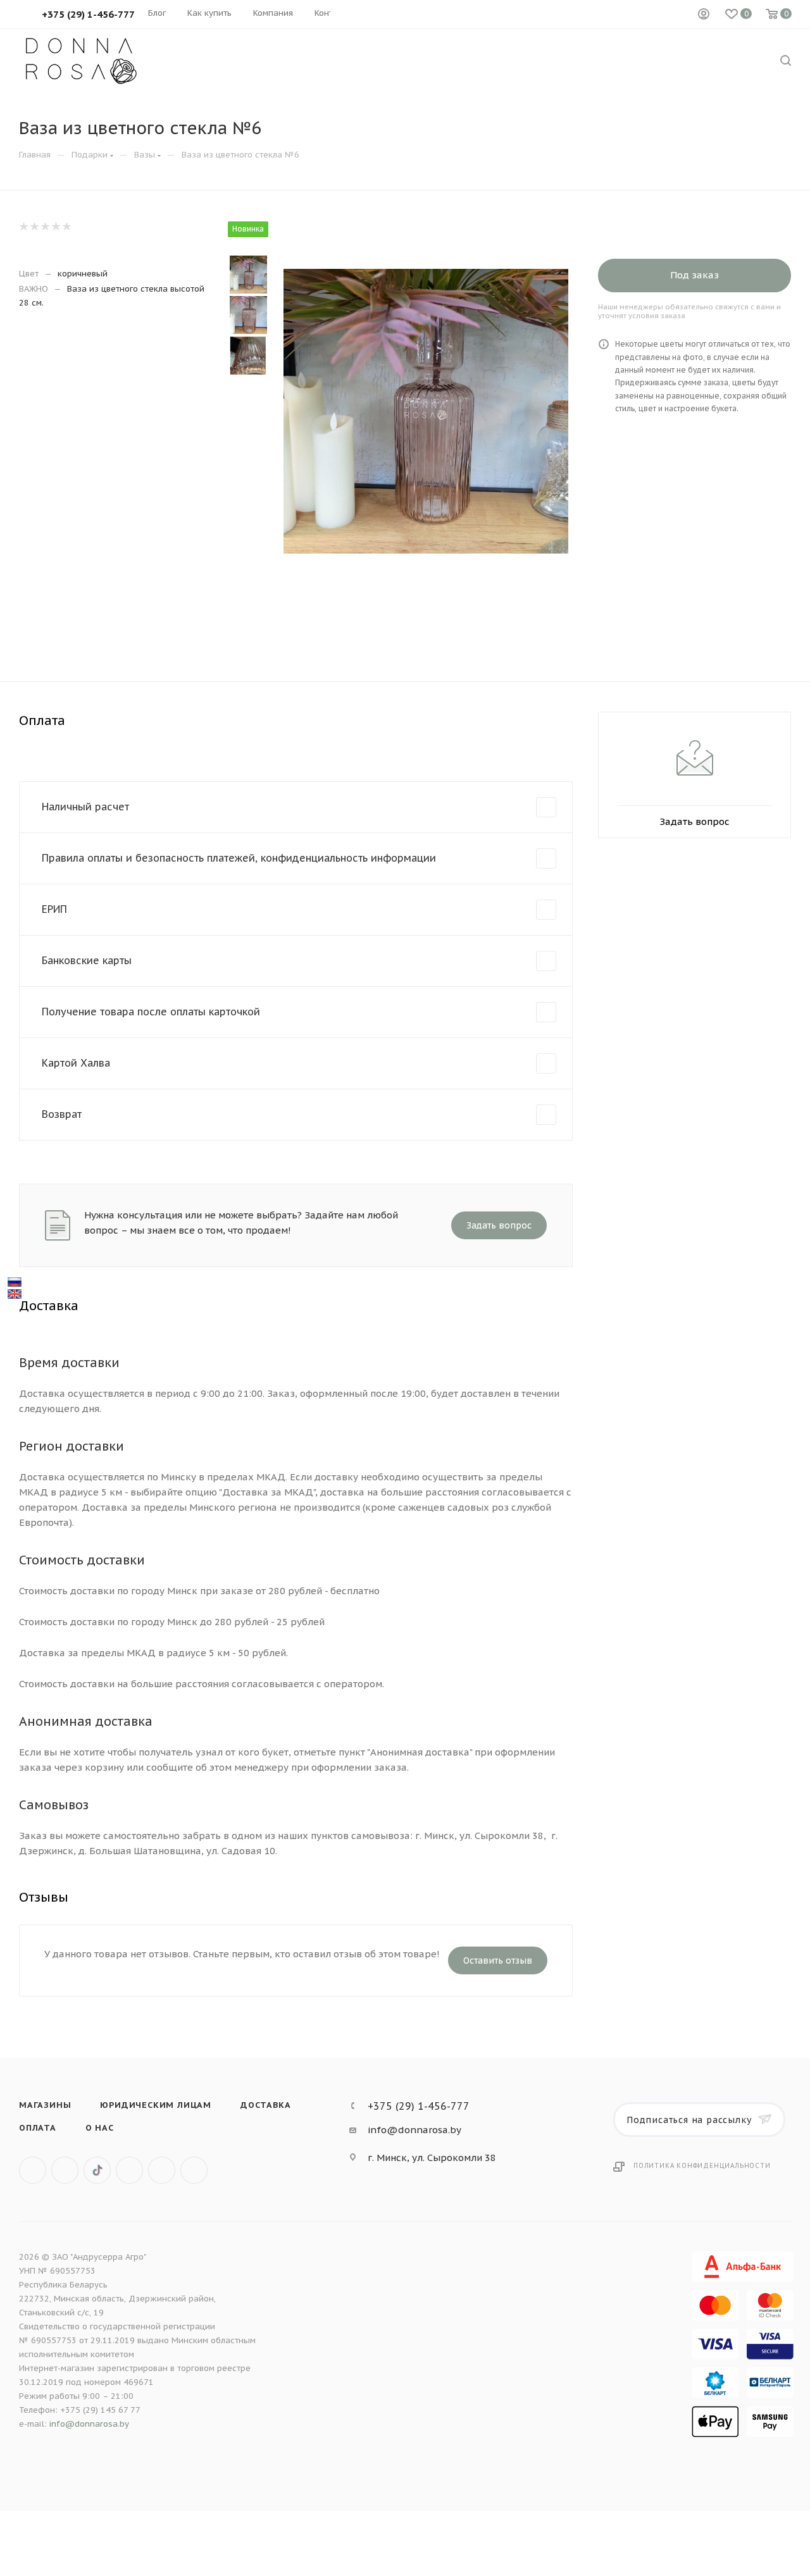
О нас (100, 2128)
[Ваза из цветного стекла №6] (426, 411)
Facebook (65, 2170)
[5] (66, 226)
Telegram (162, 2170)
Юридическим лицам (156, 2105)
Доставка (265, 2105)
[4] (55, 226)
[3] (45, 226)
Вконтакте (33, 2170)
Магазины (45, 2105)
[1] (23, 226)
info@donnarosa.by (414, 2130)
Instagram (129, 2170)
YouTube (194, 2170)
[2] (34, 226)
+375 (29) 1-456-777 (419, 2106)
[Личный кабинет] (704, 15)
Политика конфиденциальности (702, 2166)
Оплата (38, 2128)
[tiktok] (97, 2170)
